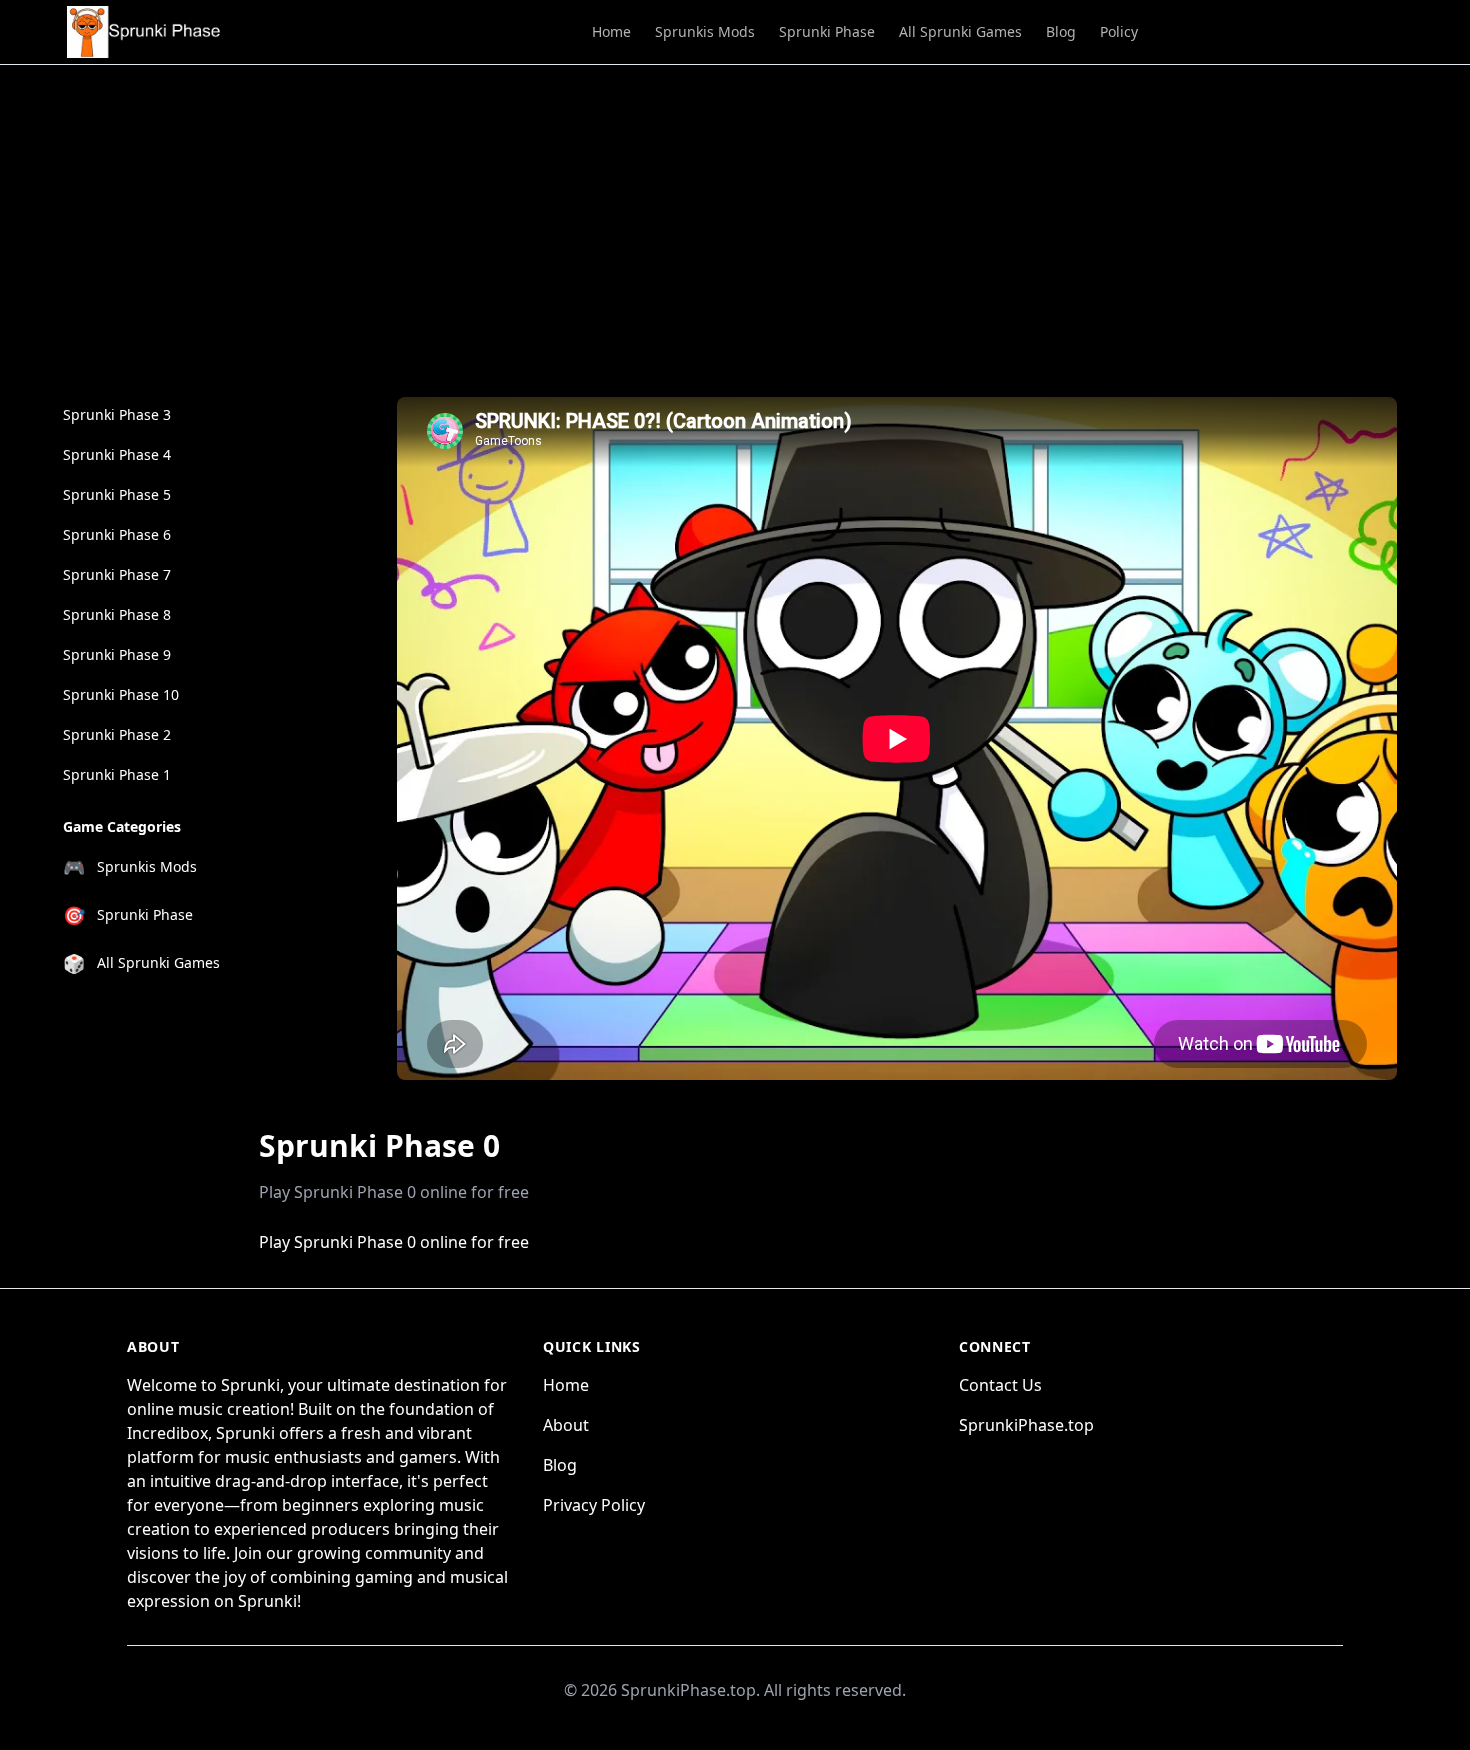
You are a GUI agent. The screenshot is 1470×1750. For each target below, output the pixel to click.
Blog (1061, 31)
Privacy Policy (594, 1505)
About (566, 1425)
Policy (1119, 31)
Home (611, 31)
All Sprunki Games (960, 31)
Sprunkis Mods (705, 31)
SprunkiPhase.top (1026, 1425)
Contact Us (1000, 1385)
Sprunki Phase (827, 31)
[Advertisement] (735, 215)
